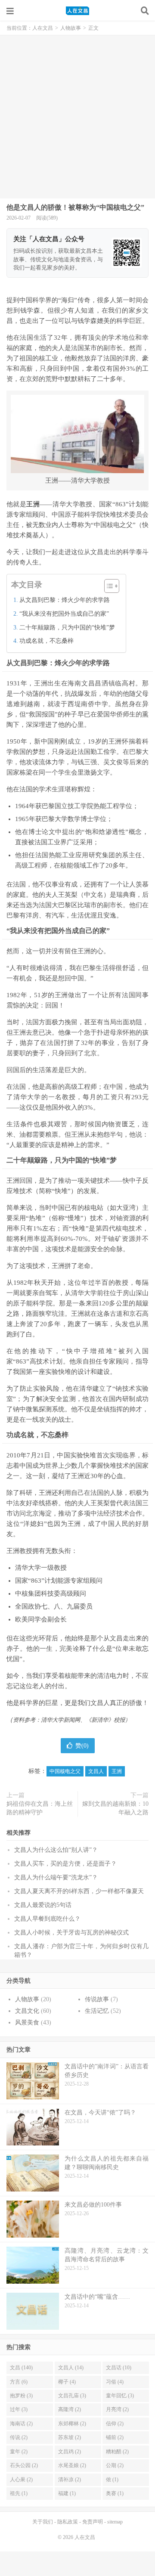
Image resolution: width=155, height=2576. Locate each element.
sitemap (115, 2522)
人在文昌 (77, 11)
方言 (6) (19, 2382)
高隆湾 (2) (70, 2409)
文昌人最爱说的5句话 (43, 1905)
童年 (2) (19, 2452)
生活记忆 (97, 2011)
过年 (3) (19, 2409)
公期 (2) (115, 2465)
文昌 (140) (21, 2368)
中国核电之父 (65, 1771)
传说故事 (97, 1999)
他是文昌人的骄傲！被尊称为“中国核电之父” (75, 207)
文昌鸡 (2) (70, 2452)
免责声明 (93, 2522)
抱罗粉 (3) (21, 2396)
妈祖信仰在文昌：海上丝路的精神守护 (40, 1808)
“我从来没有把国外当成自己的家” (64, 614)
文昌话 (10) (119, 2368)
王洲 (117, 1771)
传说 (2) (19, 2437)
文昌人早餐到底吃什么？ (47, 1919)
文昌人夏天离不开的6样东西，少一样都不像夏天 (79, 1891)
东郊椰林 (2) (72, 2424)
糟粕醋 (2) (117, 2452)
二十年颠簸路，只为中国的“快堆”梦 (67, 628)
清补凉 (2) (70, 2480)
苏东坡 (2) (70, 2437)
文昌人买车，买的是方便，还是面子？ (65, 1864)
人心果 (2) (21, 2480)
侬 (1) (112, 2480)
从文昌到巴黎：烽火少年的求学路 (65, 600)
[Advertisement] (77, 117)
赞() (82, 1746)
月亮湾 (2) (117, 2409)
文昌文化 (27, 2011)
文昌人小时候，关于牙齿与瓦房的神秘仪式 (71, 1933)
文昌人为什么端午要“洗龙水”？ (56, 1877)
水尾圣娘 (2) (72, 2465)
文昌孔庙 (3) (72, 2396)
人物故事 (71, 28)
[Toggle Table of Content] (107, 586)
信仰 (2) (115, 2424)
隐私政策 (68, 2522)
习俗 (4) (115, 2382)
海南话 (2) (21, 2424)
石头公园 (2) (24, 2465)
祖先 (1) (19, 2493)
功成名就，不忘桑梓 (46, 641)
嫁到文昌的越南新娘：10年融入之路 (115, 1808)
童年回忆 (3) (120, 2396)
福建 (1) (67, 2493)
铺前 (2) (115, 2437)
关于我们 (43, 2522)
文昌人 (96, 1771)
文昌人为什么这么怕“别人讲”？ (56, 1850)
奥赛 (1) (115, 2493)
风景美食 (27, 2023)
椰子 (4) (67, 2382)
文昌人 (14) (71, 2368)
